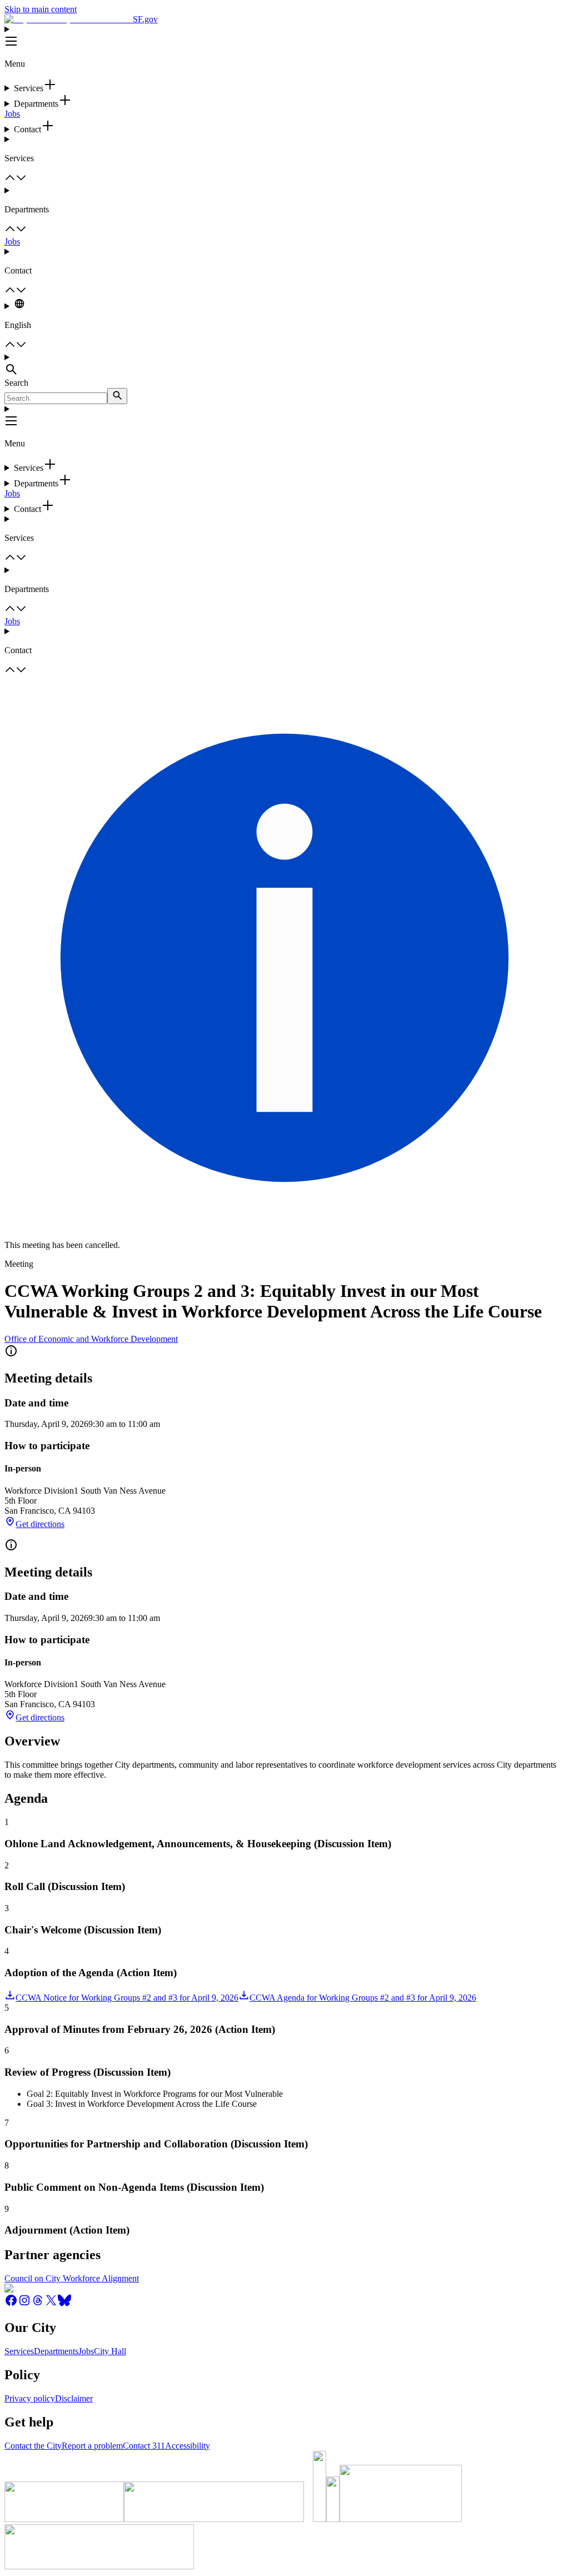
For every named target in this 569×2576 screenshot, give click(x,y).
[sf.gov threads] (38, 2304)
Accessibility (188, 2446)
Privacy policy (30, 2398)
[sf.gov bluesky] (64, 2304)
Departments (56, 2351)
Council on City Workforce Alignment (72, 2278)
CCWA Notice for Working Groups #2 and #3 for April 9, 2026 (127, 1998)
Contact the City (33, 2446)
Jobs (12, 114)
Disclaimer (74, 2398)
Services (19, 2351)
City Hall (110, 2351)
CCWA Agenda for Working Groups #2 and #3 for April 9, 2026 (363, 1998)
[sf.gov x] (51, 2304)
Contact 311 (144, 2446)
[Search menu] (284, 365)
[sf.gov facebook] (11, 2304)
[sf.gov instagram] (24, 2304)
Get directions (40, 1524)
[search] (117, 396)
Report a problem (92, 2446)
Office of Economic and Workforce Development (91, 1339)
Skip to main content (41, 9)
